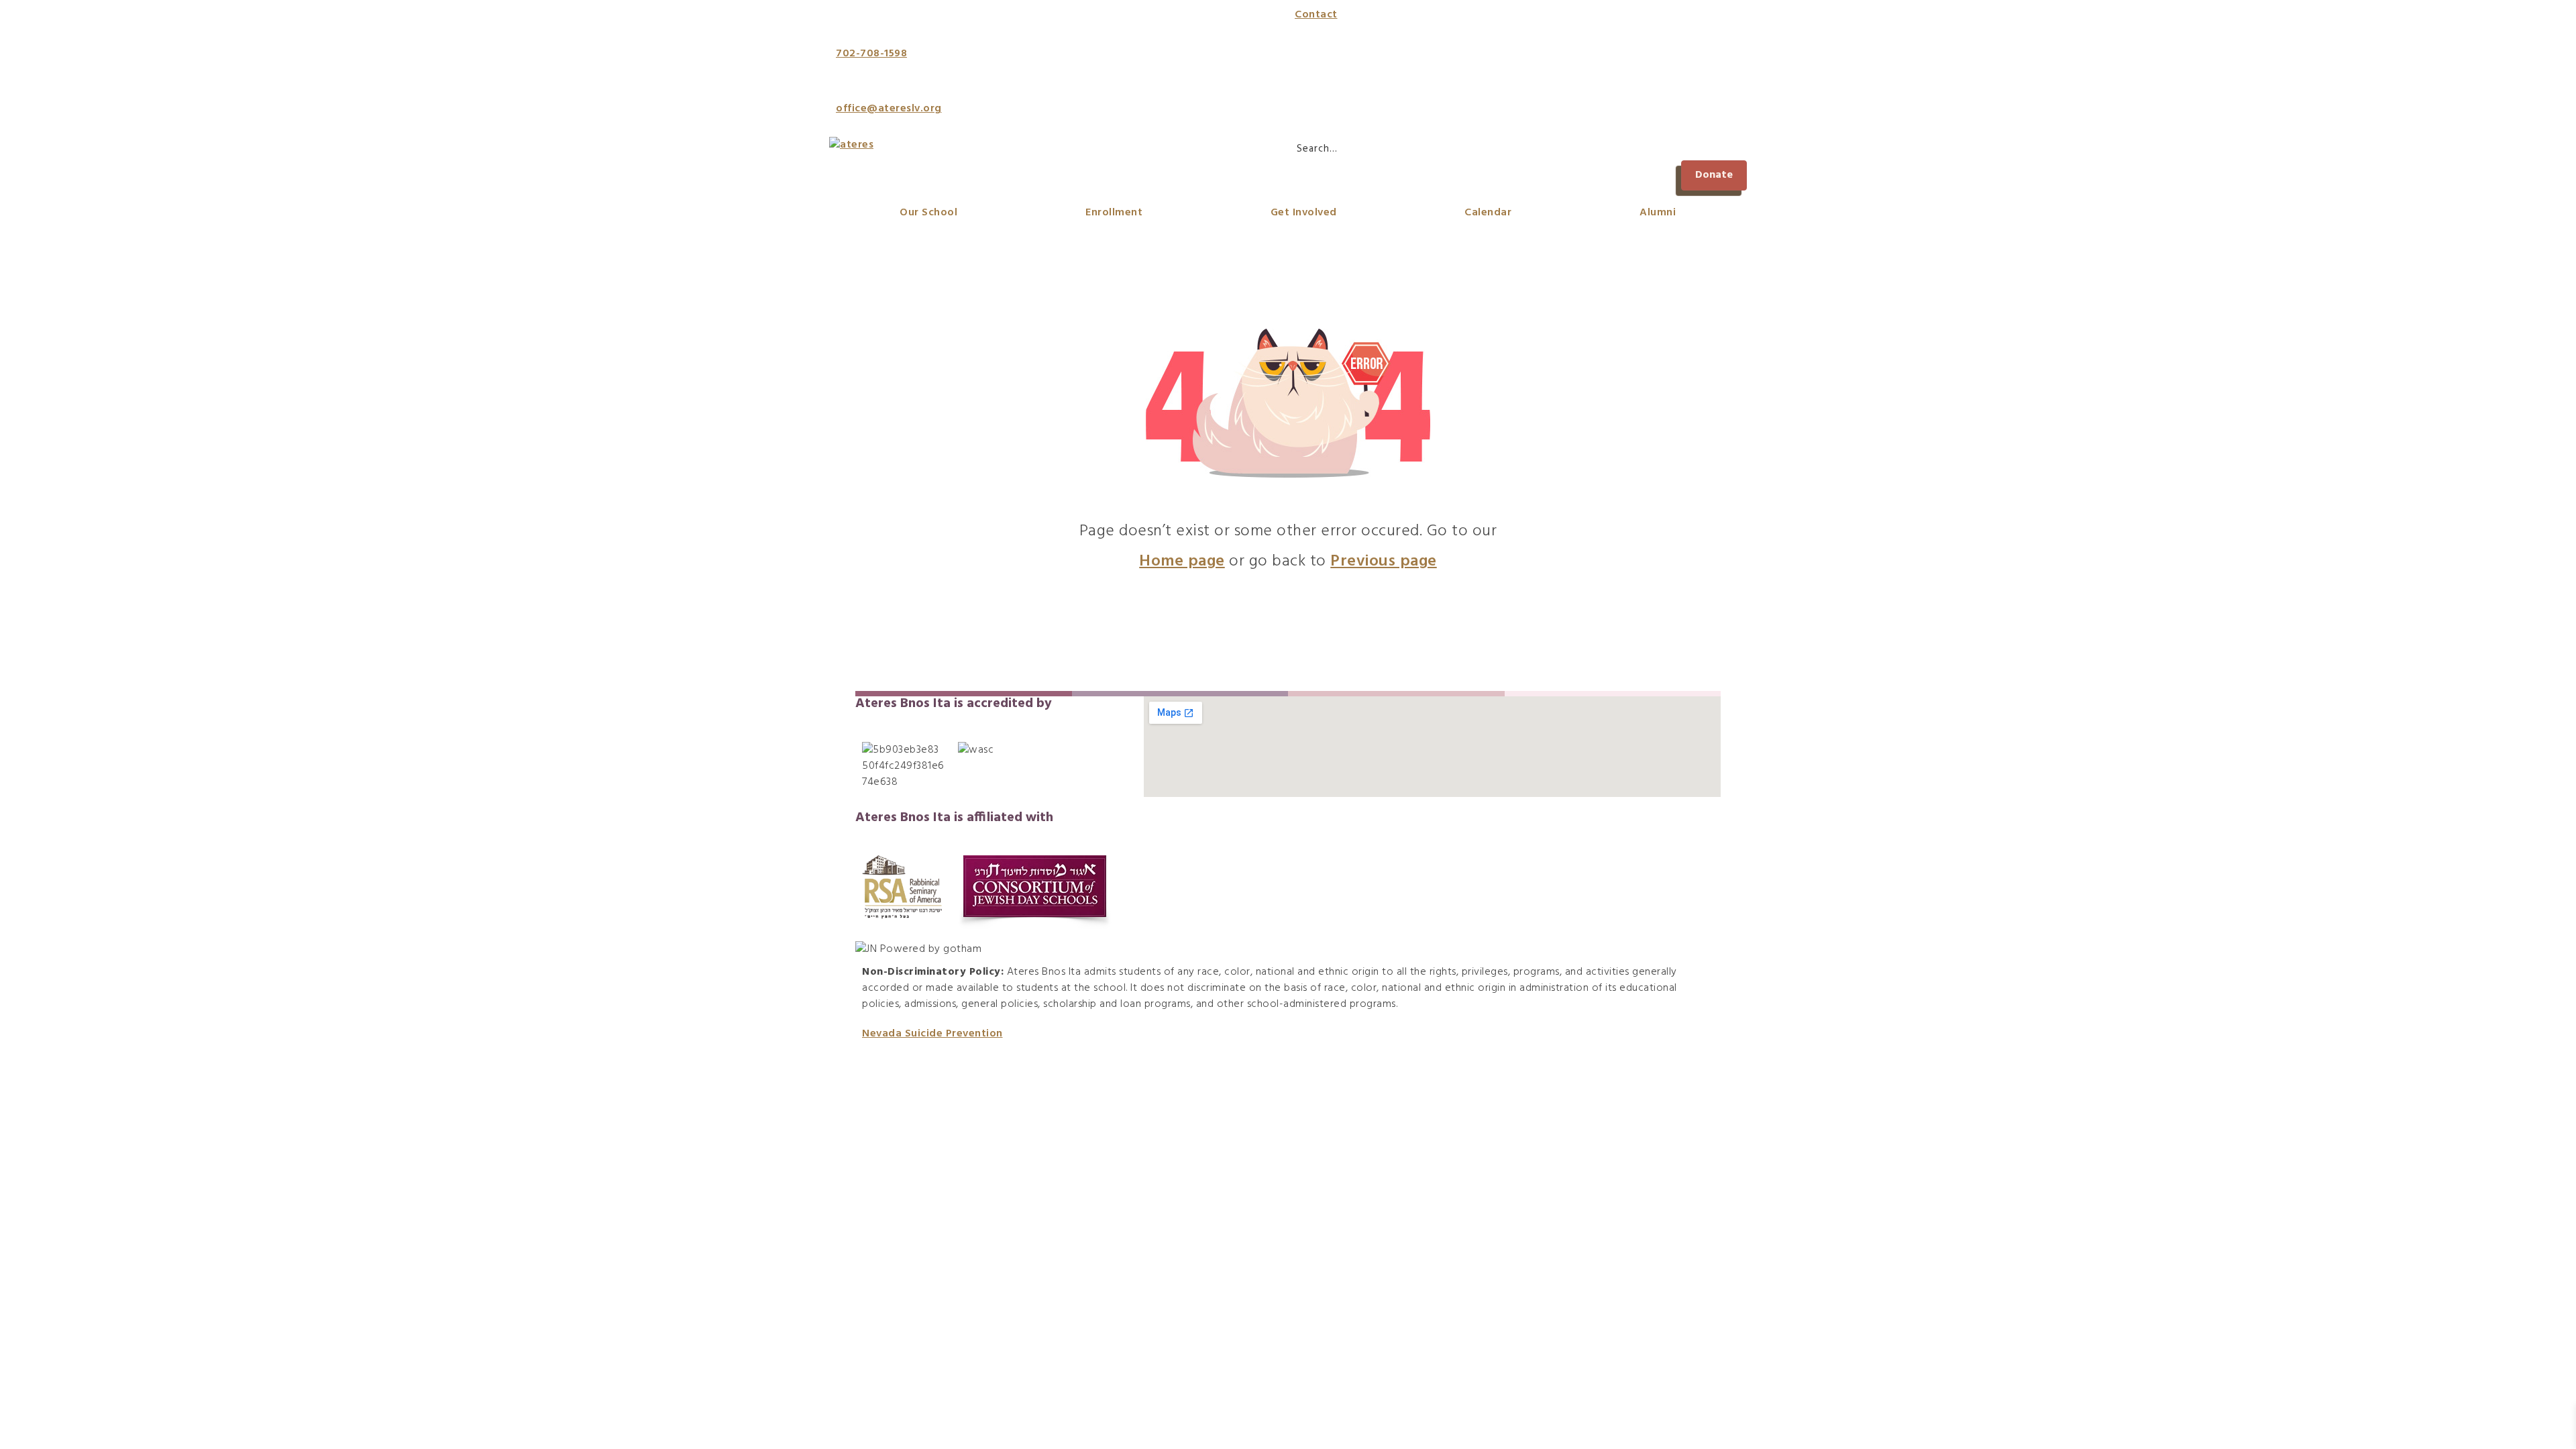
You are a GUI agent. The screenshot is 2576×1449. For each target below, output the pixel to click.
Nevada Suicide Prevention (932, 1034)
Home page (1182, 561)
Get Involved (1304, 213)
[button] (1714, 175)
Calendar (1488, 213)
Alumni (1658, 213)
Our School (928, 213)
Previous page (1384, 561)
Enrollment (1114, 213)
